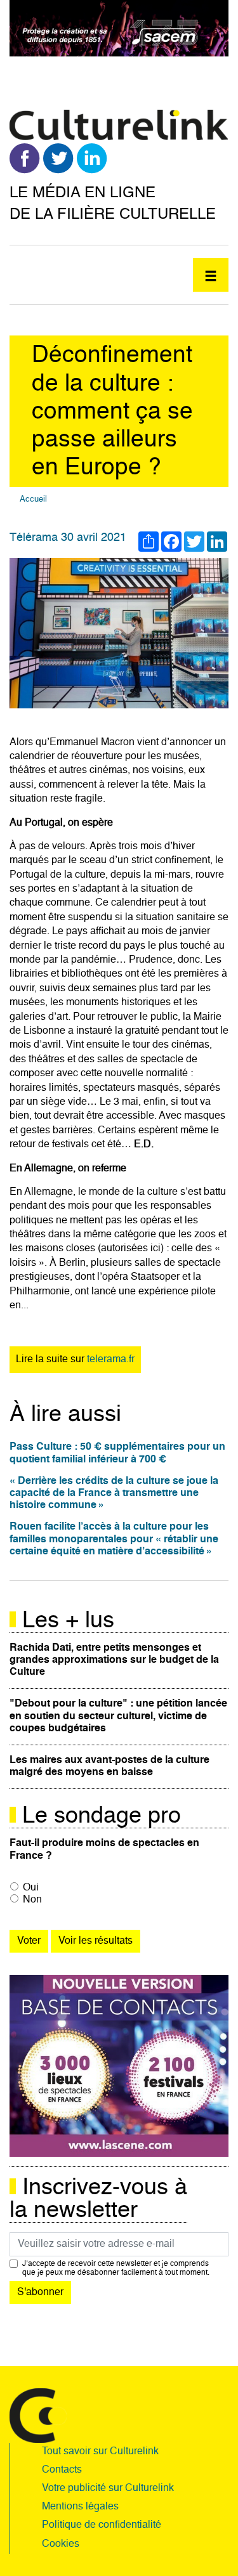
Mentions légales (80, 2507)
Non (32, 1900)
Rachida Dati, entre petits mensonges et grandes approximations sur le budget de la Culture (114, 1660)
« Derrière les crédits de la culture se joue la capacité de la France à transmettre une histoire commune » (114, 1493)
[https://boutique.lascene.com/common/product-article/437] (119, 2066)
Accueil (33, 499)
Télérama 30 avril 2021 (68, 538)
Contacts (62, 2470)
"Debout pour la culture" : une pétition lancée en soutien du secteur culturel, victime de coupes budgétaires (118, 1716)
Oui (31, 1888)
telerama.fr (111, 1360)
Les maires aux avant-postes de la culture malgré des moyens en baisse (109, 1766)
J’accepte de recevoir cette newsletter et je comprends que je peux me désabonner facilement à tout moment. (116, 2268)
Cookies (61, 2544)
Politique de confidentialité (102, 2525)
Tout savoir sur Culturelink (100, 2452)
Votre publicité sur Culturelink (108, 2488)
